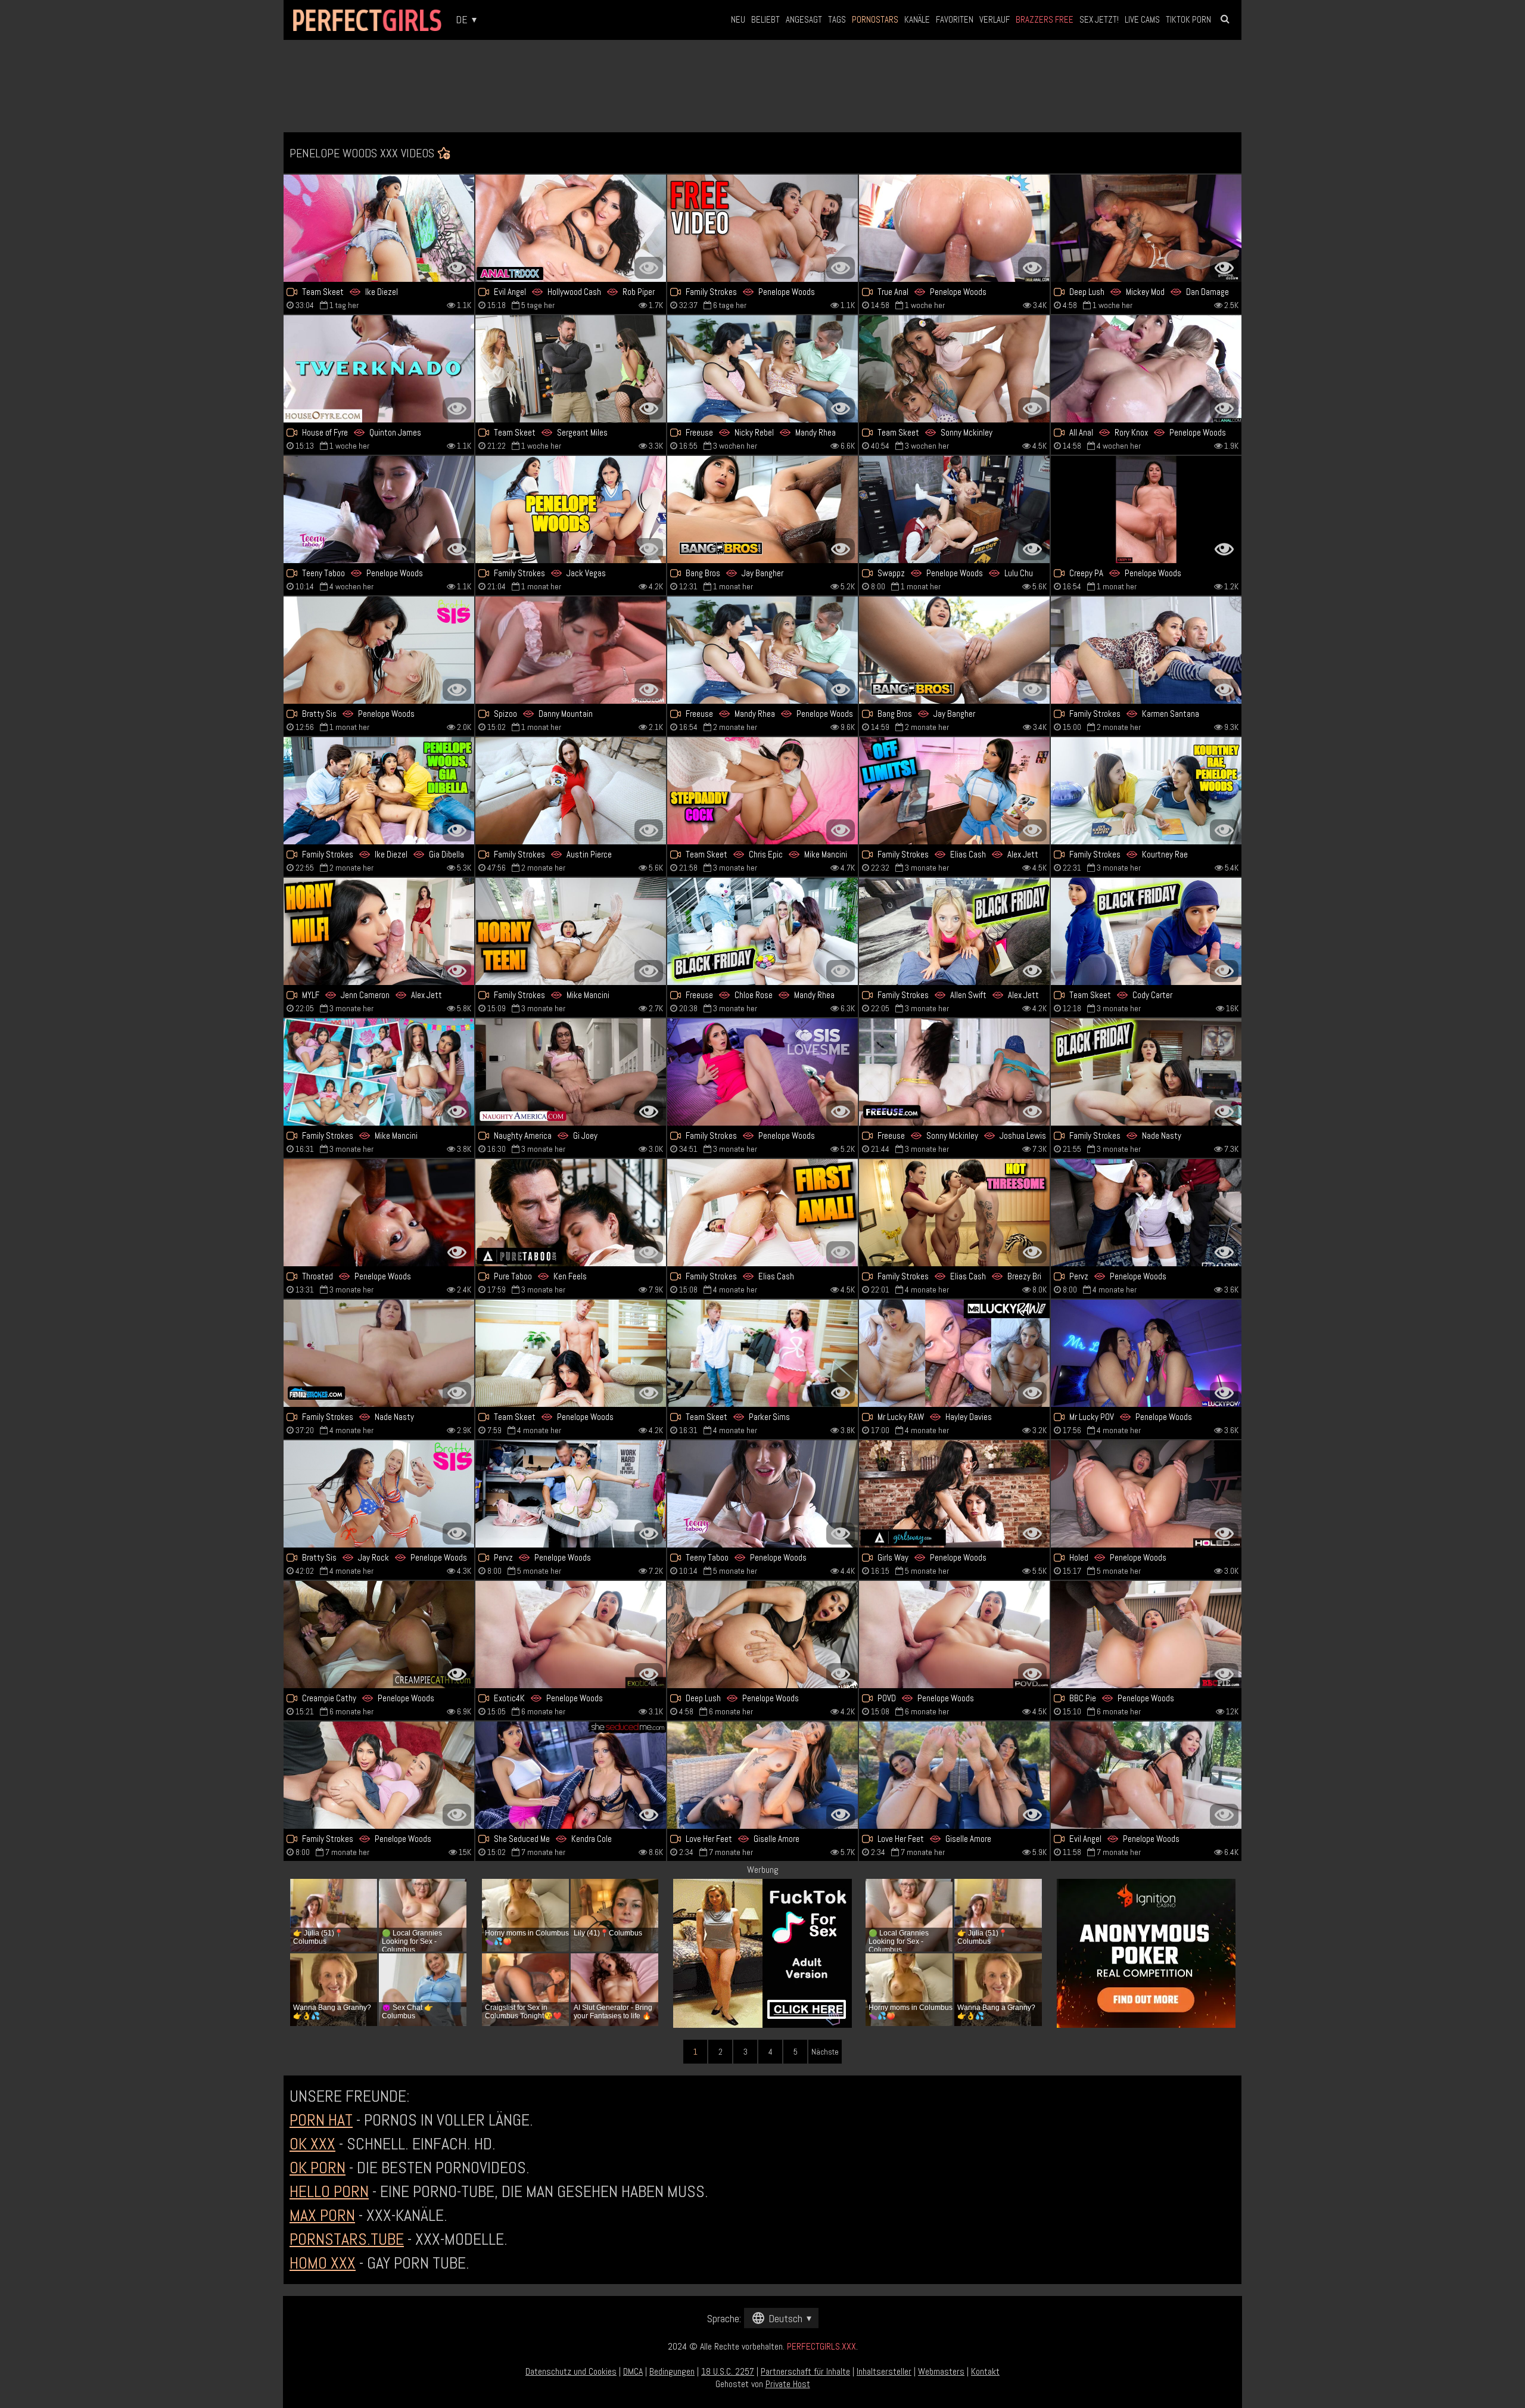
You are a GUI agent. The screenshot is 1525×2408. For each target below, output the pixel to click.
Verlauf (995, 19)
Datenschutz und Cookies (571, 2371)
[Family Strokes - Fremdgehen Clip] (379, 1353)
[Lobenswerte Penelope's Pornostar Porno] (762, 1494)
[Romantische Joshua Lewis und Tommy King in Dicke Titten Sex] (954, 1072)
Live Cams (1142, 19)
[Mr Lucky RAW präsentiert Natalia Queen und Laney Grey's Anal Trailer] (954, 1353)
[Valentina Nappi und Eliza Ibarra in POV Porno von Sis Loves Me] (1146, 1072)
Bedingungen (672, 2371)
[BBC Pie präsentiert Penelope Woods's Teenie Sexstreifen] (1146, 1635)
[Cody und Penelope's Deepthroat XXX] (1146, 931)
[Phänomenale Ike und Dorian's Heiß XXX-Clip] (379, 791)
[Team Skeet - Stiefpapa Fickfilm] (762, 791)
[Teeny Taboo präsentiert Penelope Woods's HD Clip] (379, 509)
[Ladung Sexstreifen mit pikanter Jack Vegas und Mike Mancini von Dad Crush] (571, 509)
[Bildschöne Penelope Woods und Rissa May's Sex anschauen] (1146, 1353)
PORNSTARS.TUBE (347, 2239)
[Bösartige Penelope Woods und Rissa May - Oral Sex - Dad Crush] (379, 1775)
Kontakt (985, 2371)
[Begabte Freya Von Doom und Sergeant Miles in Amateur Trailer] (571, 369)
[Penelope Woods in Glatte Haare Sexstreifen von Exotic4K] (571, 1635)
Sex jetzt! (1099, 19)
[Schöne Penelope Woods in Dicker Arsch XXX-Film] (571, 1353)
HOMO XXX (323, 2263)
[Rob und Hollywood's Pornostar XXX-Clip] (571, 228)
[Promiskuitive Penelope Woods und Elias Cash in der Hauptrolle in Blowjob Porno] (762, 1213)
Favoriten (955, 19)
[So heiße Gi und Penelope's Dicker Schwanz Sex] (571, 1072)
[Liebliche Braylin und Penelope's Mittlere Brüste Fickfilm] (379, 650)
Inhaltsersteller (884, 2371)
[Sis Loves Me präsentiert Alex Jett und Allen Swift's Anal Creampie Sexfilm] (954, 931)
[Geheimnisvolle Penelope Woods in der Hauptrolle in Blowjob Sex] (762, 1635)
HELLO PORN (329, 2191)
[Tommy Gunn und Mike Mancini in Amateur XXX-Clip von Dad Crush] (1146, 791)
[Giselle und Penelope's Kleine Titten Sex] (954, 1775)
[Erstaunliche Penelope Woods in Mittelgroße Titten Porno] (379, 1213)
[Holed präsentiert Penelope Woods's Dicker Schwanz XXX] (1146, 1494)
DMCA (633, 2371)
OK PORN (318, 2168)
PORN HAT (321, 2120)
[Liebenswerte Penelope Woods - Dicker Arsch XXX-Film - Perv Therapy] (1146, 1213)
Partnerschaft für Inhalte (805, 2371)
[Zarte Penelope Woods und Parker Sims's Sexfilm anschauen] (762, 1353)
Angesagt (804, 19)
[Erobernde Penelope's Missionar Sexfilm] (571, 1494)
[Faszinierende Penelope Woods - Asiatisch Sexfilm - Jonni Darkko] (1146, 1775)
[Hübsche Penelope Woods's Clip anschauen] (954, 1494)
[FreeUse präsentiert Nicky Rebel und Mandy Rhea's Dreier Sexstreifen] (762, 369)
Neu (738, 19)
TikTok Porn (1188, 19)
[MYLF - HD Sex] (379, 931)
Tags (837, 19)
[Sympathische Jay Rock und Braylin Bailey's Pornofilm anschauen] (379, 1494)
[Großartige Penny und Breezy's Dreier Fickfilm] (954, 1213)
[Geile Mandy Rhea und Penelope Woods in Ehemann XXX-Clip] (762, 650)
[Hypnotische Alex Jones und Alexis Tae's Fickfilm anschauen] (1146, 228)
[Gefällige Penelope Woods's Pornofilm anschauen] (379, 1635)
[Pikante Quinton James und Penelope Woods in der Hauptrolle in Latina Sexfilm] (379, 369)
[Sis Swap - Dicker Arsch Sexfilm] (954, 509)
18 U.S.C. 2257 (728, 2371)
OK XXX (312, 2144)
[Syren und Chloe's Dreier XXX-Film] (762, 931)
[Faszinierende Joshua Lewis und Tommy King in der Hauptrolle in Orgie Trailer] (954, 369)
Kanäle (917, 19)
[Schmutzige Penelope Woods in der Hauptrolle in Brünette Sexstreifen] (954, 1635)
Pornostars (875, 19)
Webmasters (941, 2371)
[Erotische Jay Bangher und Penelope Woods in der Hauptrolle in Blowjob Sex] (762, 509)
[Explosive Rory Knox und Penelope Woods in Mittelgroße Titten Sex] (1146, 369)
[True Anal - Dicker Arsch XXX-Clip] (954, 228)
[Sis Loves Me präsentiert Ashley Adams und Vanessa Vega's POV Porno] (762, 1072)
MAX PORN (322, 2215)
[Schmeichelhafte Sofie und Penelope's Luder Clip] (762, 228)
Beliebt (765, 19)
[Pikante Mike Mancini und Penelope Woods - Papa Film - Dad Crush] (571, 931)
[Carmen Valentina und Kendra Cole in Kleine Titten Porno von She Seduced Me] (571, 1775)
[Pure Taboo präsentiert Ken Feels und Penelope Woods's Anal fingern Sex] (571, 1213)
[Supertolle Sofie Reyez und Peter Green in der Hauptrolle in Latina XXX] (1146, 650)
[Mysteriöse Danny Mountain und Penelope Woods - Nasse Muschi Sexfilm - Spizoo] (571, 650)
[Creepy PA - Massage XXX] (1146, 509)
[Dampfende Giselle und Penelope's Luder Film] (762, 1775)
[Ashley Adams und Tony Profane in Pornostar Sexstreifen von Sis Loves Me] (571, 791)
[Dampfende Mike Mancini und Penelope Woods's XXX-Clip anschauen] (379, 1072)
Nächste (825, 2052)
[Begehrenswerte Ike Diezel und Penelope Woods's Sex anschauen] (379, 228)
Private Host (788, 2384)
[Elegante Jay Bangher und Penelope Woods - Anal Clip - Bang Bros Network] (954, 650)
